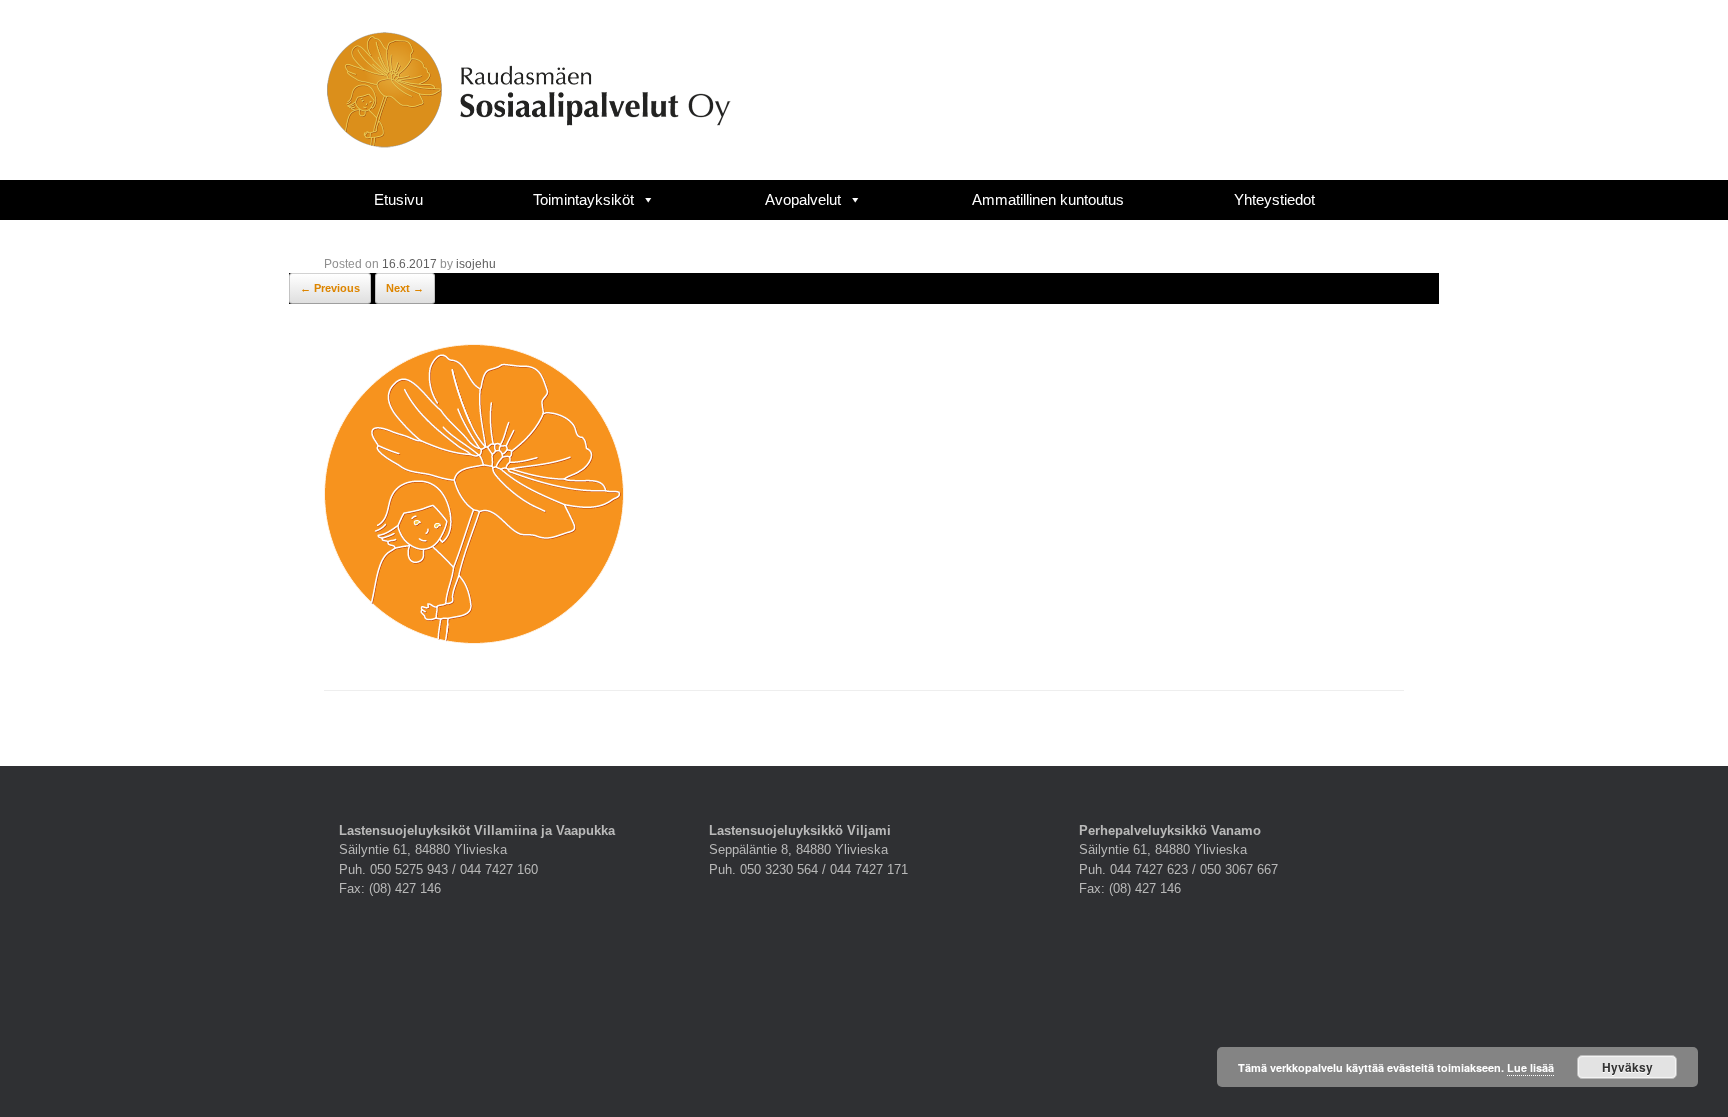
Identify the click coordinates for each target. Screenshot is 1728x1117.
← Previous (330, 288)
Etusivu (398, 199)
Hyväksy (1627, 1067)
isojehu (476, 264)
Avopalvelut (803, 199)
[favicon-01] (474, 639)
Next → (405, 288)
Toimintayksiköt (583, 199)
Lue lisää (1530, 1067)
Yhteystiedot (1274, 199)
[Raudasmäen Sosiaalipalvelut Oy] (528, 90)
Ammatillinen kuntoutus (1048, 199)
